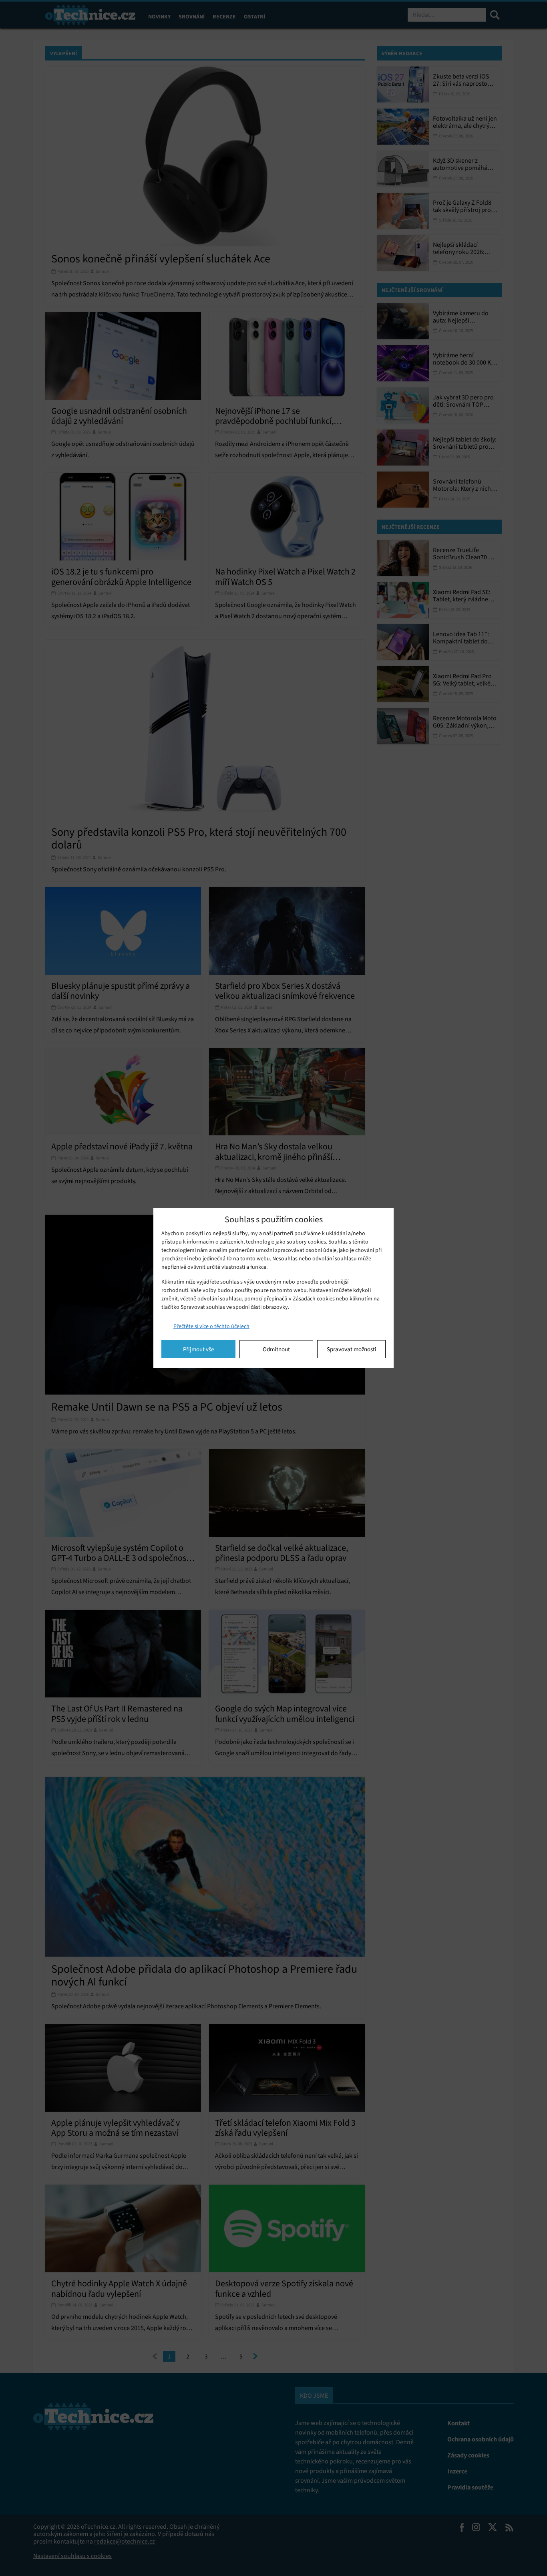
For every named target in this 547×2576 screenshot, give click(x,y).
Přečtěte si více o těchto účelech (211, 1326)
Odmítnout (276, 1349)
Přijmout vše (198, 1349)
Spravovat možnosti (352, 1349)
